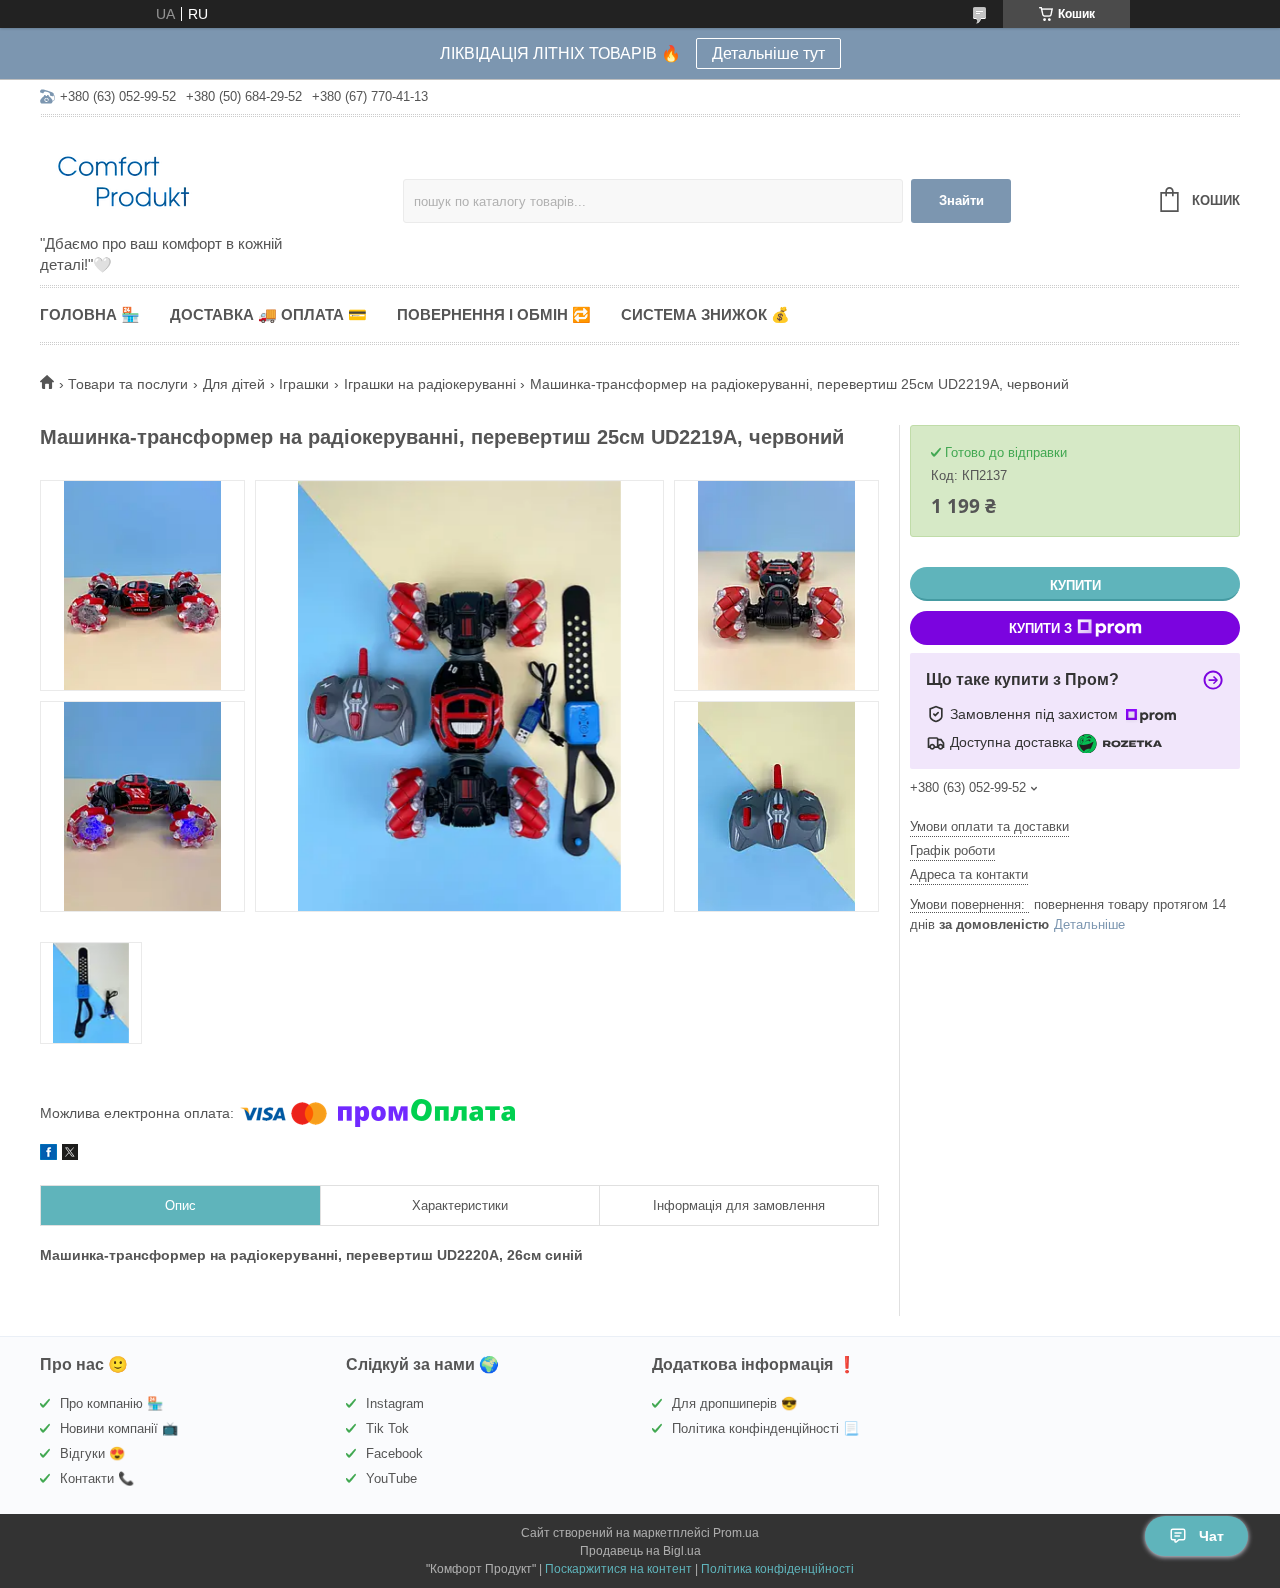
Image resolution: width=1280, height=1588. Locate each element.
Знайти (961, 200)
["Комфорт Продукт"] (215, 177)
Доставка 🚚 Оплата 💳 (268, 314)
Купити (1075, 585)
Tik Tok (387, 1428)
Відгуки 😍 (92, 1453)
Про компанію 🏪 (111, 1403)
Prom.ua (736, 1533)
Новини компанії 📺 (119, 1428)
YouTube (391, 1478)
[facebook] (48, 1155)
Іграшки (304, 384)
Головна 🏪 (90, 314)
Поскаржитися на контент (618, 1569)
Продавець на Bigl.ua (640, 1551)
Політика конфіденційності (777, 1569)
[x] (70, 1155)
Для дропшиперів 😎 (734, 1403)
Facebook (394, 1453)
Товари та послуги (128, 384)
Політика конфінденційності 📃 (765, 1428)
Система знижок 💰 (705, 314)
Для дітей (234, 384)
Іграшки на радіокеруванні (430, 384)
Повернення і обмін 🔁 (494, 314)
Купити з (1040, 628)
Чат (1211, 1536)
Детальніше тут (768, 53)
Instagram (395, 1403)
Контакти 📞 (97, 1478)
